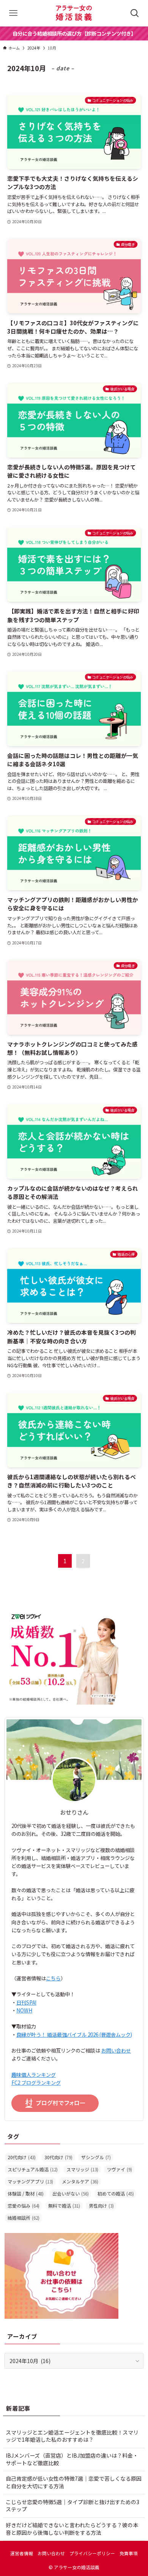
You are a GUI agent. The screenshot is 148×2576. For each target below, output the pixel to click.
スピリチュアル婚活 (33, 2169)
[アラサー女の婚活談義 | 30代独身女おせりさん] (74, 13)
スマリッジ (82, 2169)
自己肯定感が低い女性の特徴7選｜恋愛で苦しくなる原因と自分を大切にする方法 (74, 2482)
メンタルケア (80, 2181)
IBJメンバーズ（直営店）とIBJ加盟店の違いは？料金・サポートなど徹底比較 (72, 2459)
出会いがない (71, 2193)
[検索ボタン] (135, 13)
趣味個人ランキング (34, 2075)
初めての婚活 (116, 2193)
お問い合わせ (116, 2050)
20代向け (22, 2157)
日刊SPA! (26, 2002)
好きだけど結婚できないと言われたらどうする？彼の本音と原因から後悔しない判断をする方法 (72, 2529)
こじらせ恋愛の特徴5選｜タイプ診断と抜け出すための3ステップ (72, 2506)
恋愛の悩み (24, 2206)
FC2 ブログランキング (36, 2083)
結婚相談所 (24, 2218)
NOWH (24, 2010)
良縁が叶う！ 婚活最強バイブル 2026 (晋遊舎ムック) (74, 2035)
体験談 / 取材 (26, 2193)
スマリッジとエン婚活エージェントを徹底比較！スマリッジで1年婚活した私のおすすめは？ (72, 2436)
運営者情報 (22, 2553)
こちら (53, 1978)
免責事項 (129, 2553)
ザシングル (96, 2157)
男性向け (101, 2206)
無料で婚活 (64, 2206)
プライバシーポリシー (92, 2553)
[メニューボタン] (13, 13)
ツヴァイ (120, 2169)
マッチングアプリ (30, 2181)
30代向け (58, 2157)
